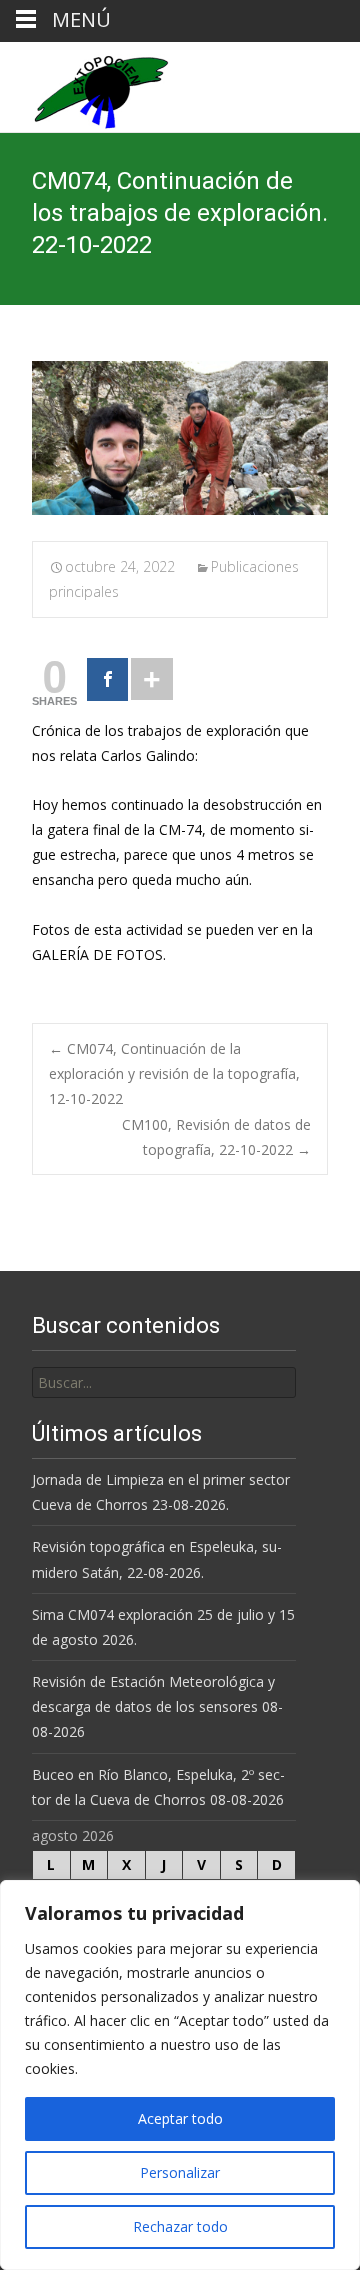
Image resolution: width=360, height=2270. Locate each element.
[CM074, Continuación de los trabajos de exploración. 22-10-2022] (180, 438)
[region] (180, 2075)
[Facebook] (107, 679)
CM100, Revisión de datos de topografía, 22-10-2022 (216, 1137)
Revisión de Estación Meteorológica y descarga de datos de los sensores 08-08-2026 (157, 1706)
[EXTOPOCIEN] (85, 87)
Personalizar (180, 2172)
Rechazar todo (180, 2226)
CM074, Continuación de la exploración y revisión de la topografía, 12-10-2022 (174, 1073)
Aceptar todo (180, 2118)
